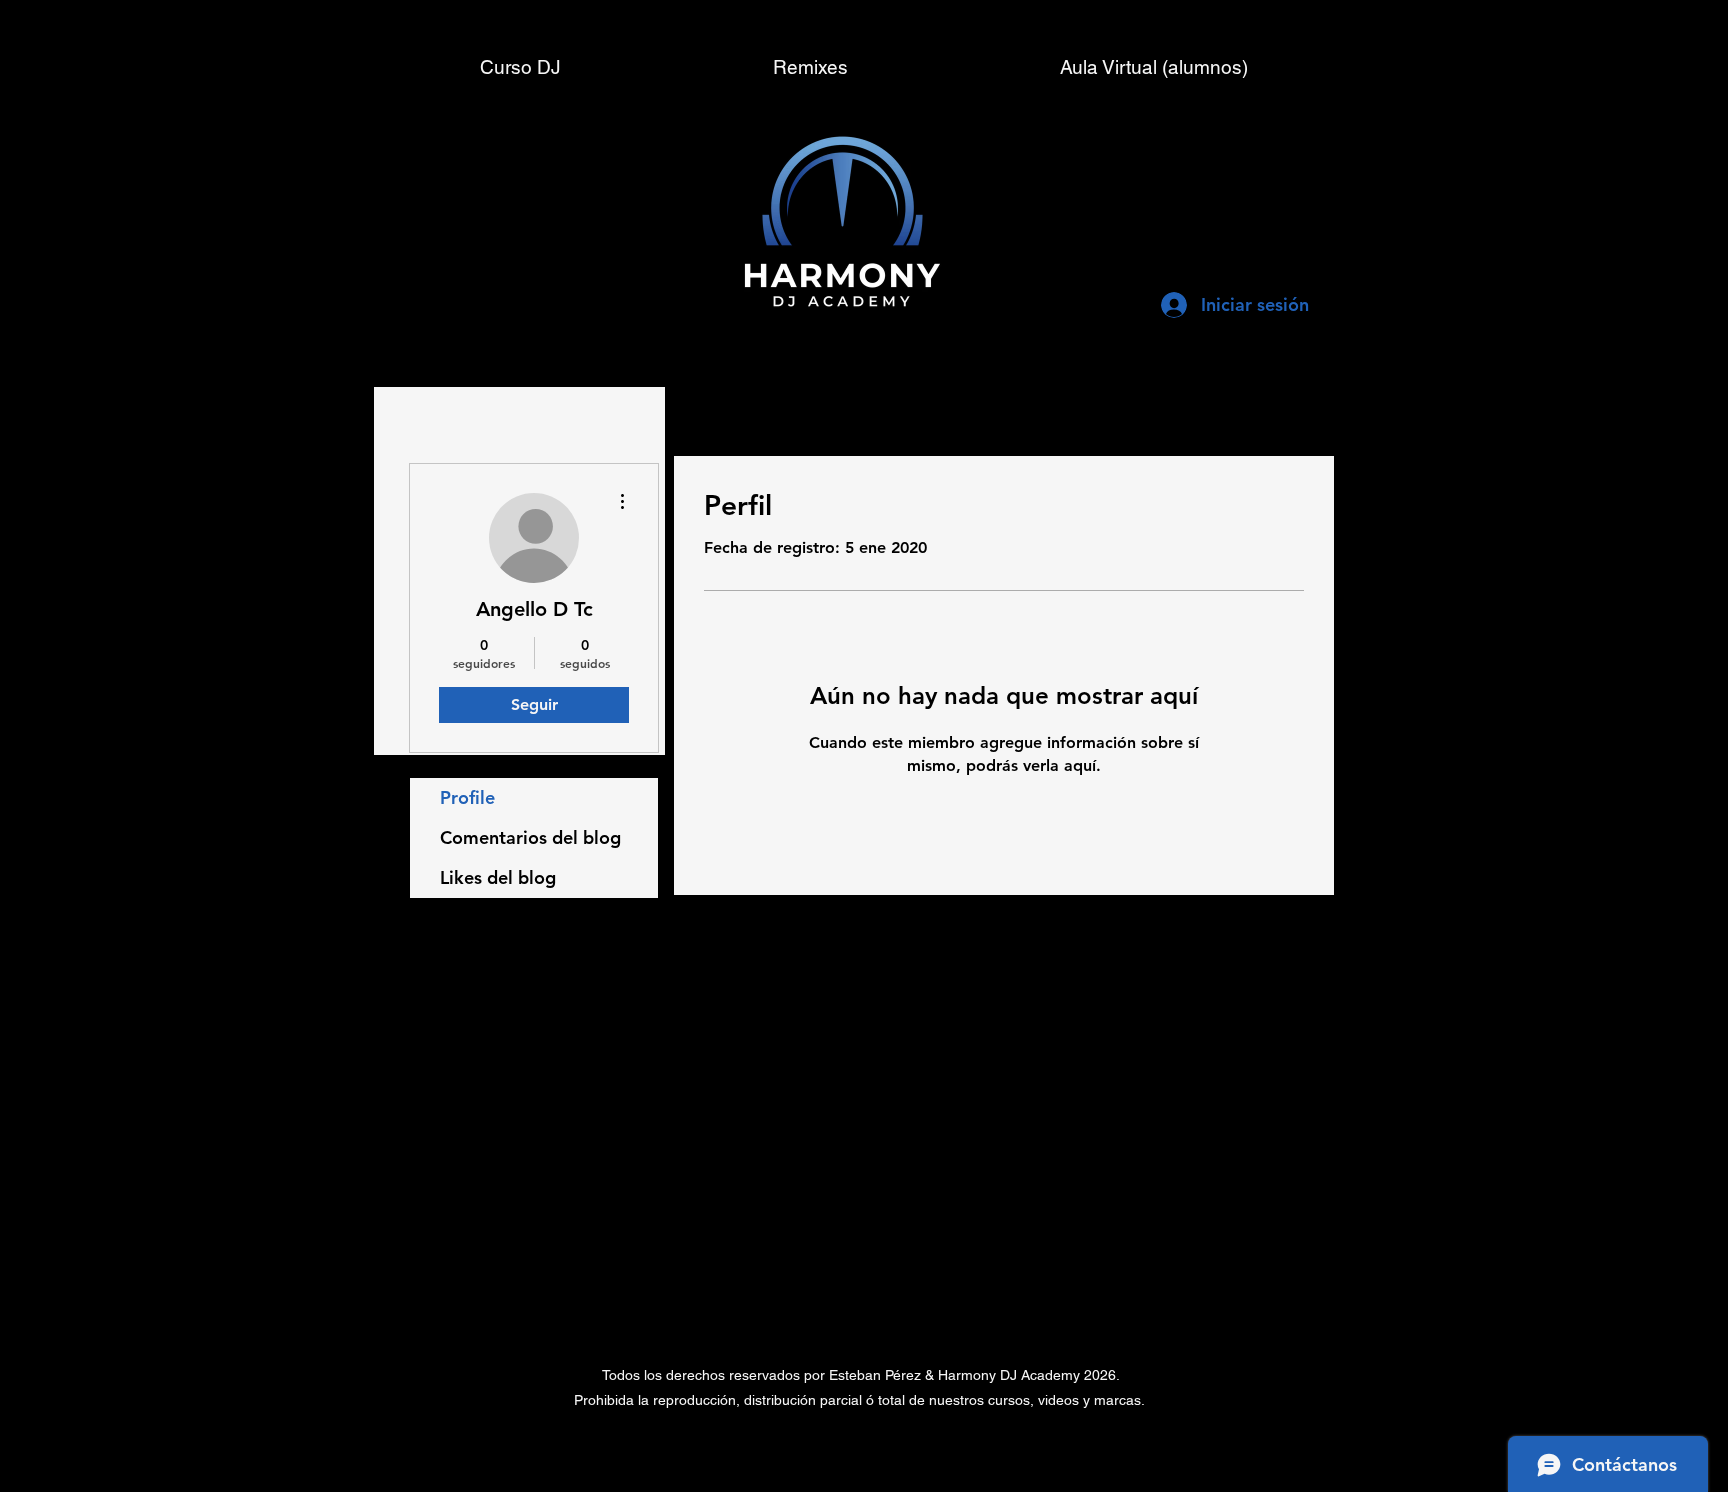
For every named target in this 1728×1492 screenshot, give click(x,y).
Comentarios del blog (530, 837)
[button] (1154, 67)
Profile (467, 797)
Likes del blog (498, 877)
